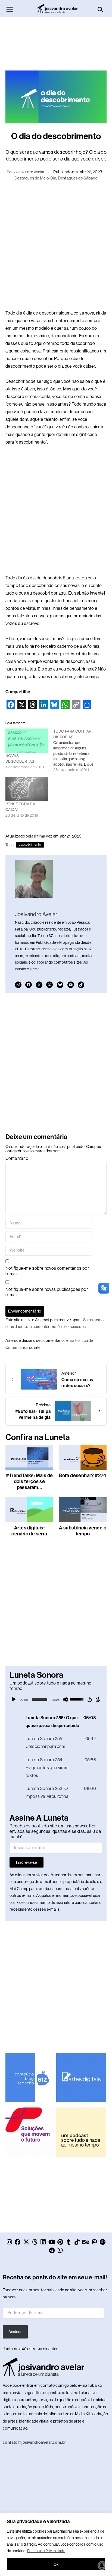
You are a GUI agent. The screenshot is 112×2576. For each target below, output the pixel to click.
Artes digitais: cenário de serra (29, 1531)
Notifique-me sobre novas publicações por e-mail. (47, 1292)
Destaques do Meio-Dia (35, 178)
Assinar (15, 2332)
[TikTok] (81, 985)
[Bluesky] (60, 985)
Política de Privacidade (46, 2551)
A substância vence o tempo (83, 1531)
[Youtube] (71, 985)
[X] (39, 985)
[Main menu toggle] (10, 9)
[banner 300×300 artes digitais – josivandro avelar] (81, 2077)
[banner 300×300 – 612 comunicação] (30, 2077)
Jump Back (89, 1699)
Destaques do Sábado (78, 178)
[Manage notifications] (102, 2565)
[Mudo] (66, 1699)
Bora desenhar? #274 (83, 1475)
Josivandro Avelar (29, 172)
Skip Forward (98, 1699)
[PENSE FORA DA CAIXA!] (27, 789)
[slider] (40, 1699)
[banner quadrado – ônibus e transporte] (30, 2132)
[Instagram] (18, 985)
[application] (56, 1699)
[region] (56, 2544)
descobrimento (30, 845)
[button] (101, 10)
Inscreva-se (27, 1862)
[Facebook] (29, 985)
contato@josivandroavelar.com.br (34, 2442)
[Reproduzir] (14, 1699)
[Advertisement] (56, 41)
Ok (56, 2564)
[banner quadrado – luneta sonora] (81, 2132)
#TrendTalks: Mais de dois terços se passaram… (29, 1481)
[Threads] (49, 985)
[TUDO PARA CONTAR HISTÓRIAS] (77, 750)
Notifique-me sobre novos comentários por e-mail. (47, 1271)
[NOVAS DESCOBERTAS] (27, 741)
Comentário (17, 1158)
